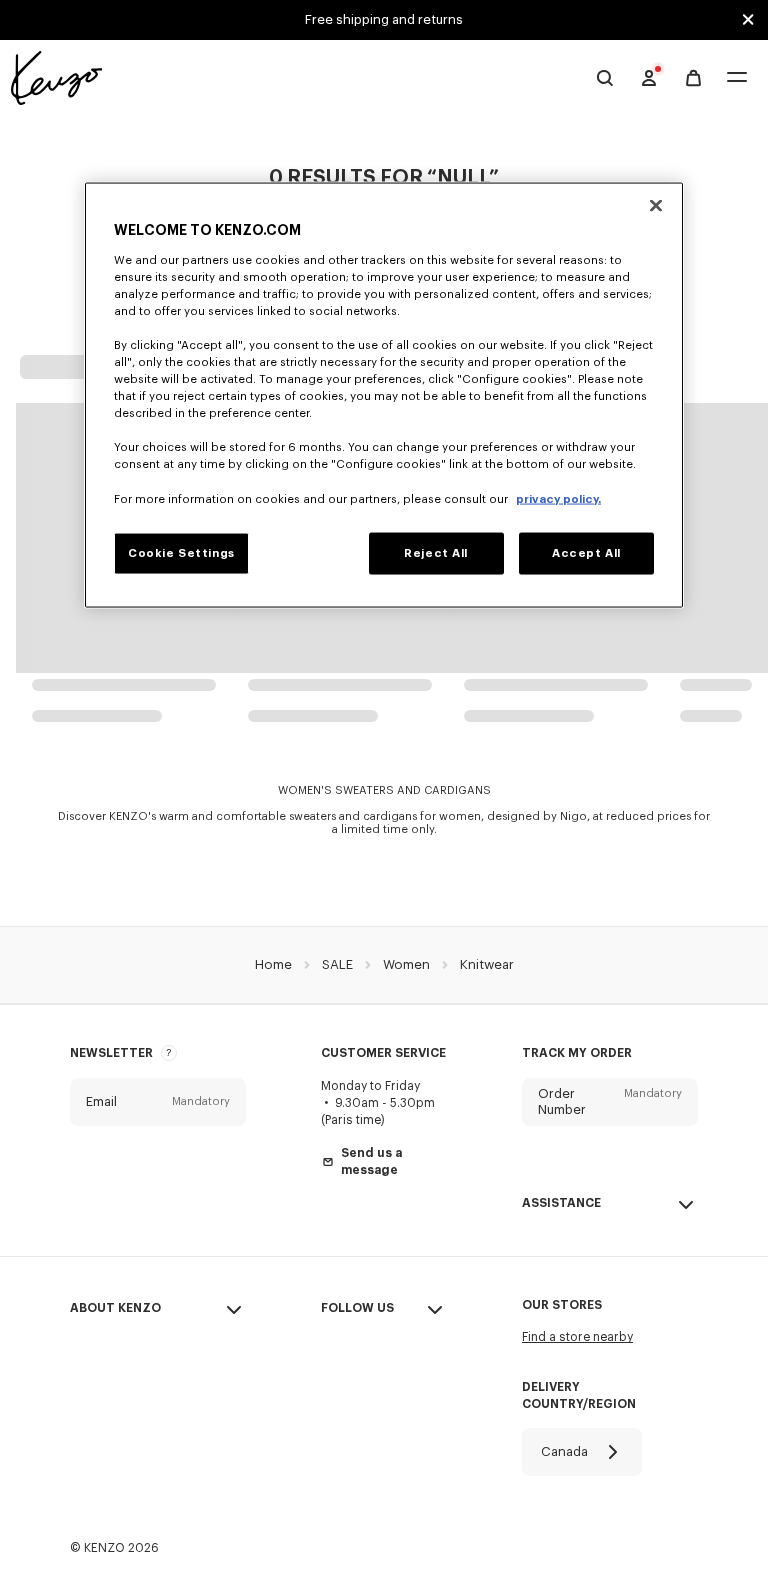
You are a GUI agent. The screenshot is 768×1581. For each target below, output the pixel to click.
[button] (158, 1102)
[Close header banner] (748, 20)
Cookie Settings (181, 552)
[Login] (649, 78)
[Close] (656, 206)
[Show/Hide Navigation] (737, 78)
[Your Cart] (693, 78)
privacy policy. (558, 498)
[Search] (605, 78)
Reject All (436, 552)
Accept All (586, 552)
